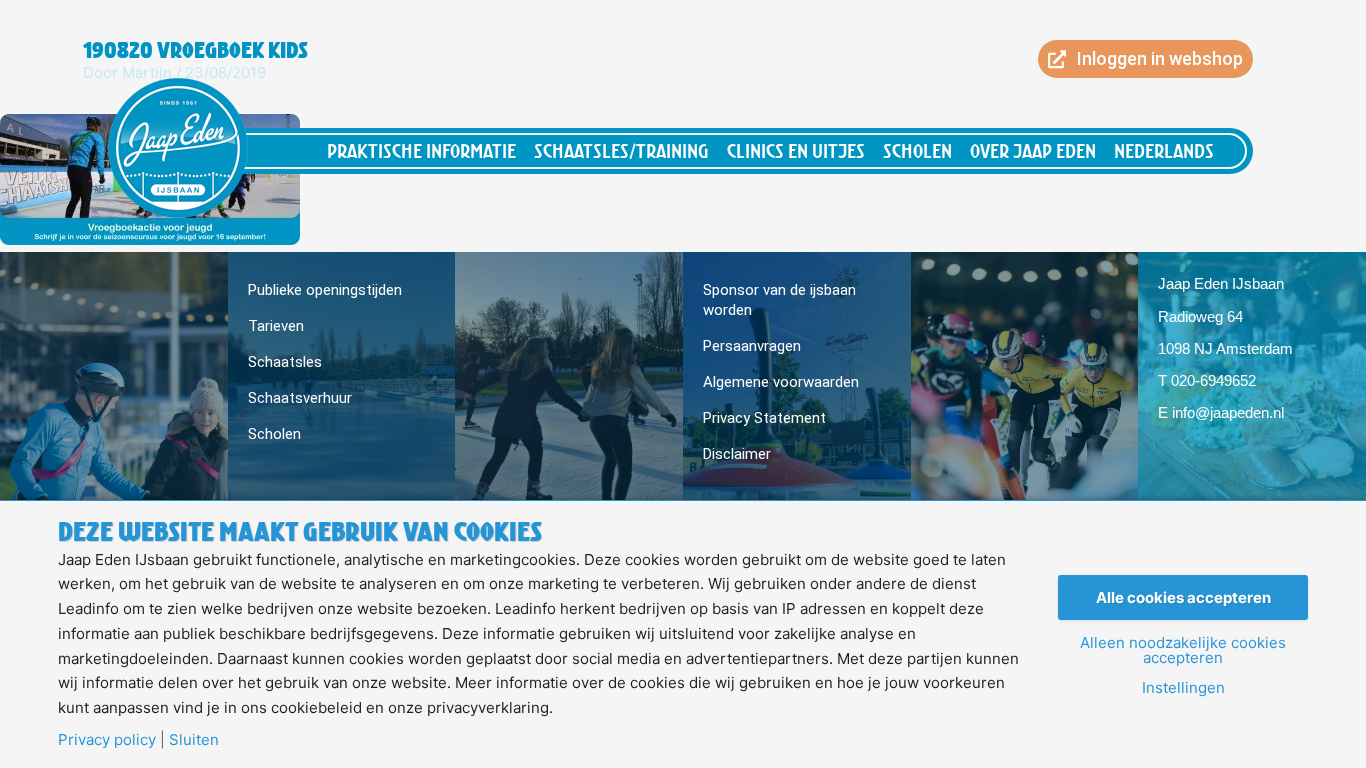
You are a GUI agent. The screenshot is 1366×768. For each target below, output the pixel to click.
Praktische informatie (421, 150)
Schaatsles (285, 362)
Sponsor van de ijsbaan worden (779, 300)
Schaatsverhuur (300, 398)
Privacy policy (107, 739)
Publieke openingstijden (325, 290)
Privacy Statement (764, 418)
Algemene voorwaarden (781, 382)
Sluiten (194, 739)
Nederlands (1164, 150)
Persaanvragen (752, 346)
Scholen (917, 150)
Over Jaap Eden (1033, 150)
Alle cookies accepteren (1183, 597)
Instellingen (1183, 687)
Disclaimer (737, 454)
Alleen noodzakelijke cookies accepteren (1183, 650)
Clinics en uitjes (796, 150)
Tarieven (276, 326)
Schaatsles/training (621, 150)
